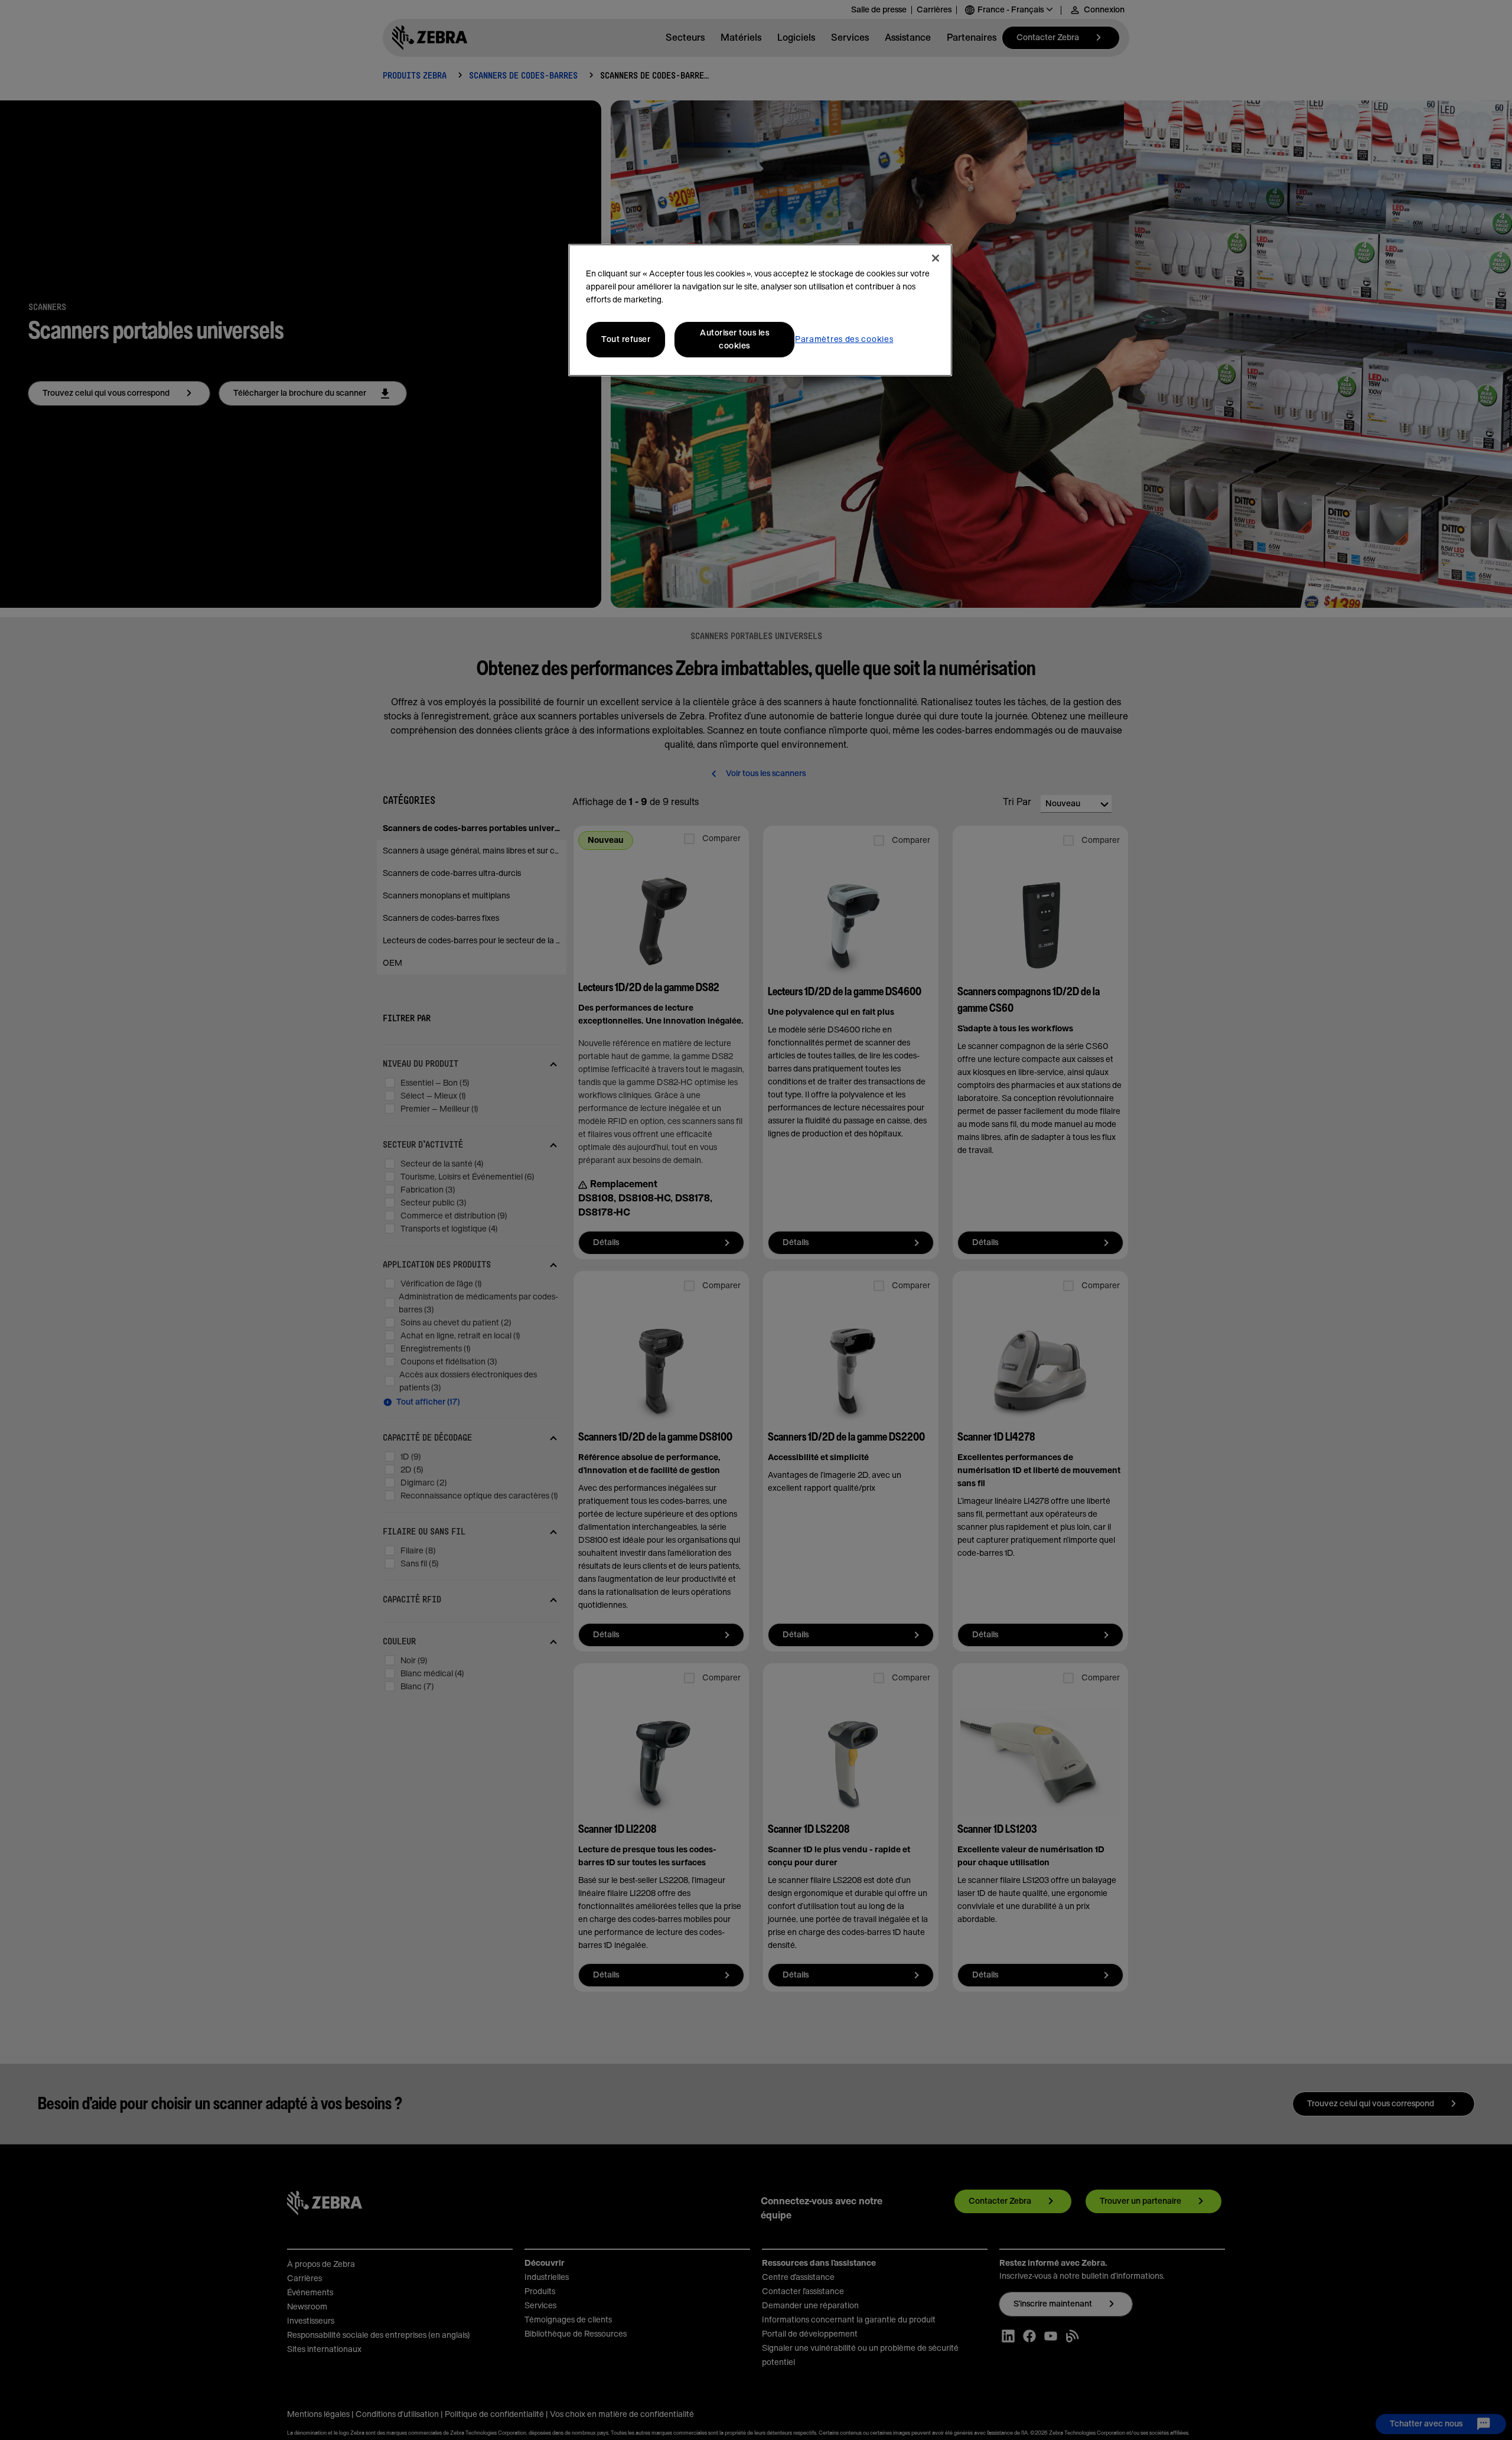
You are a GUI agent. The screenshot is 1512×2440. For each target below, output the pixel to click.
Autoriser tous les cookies (734, 340)
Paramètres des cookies (844, 340)
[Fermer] (936, 258)
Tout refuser (626, 340)
